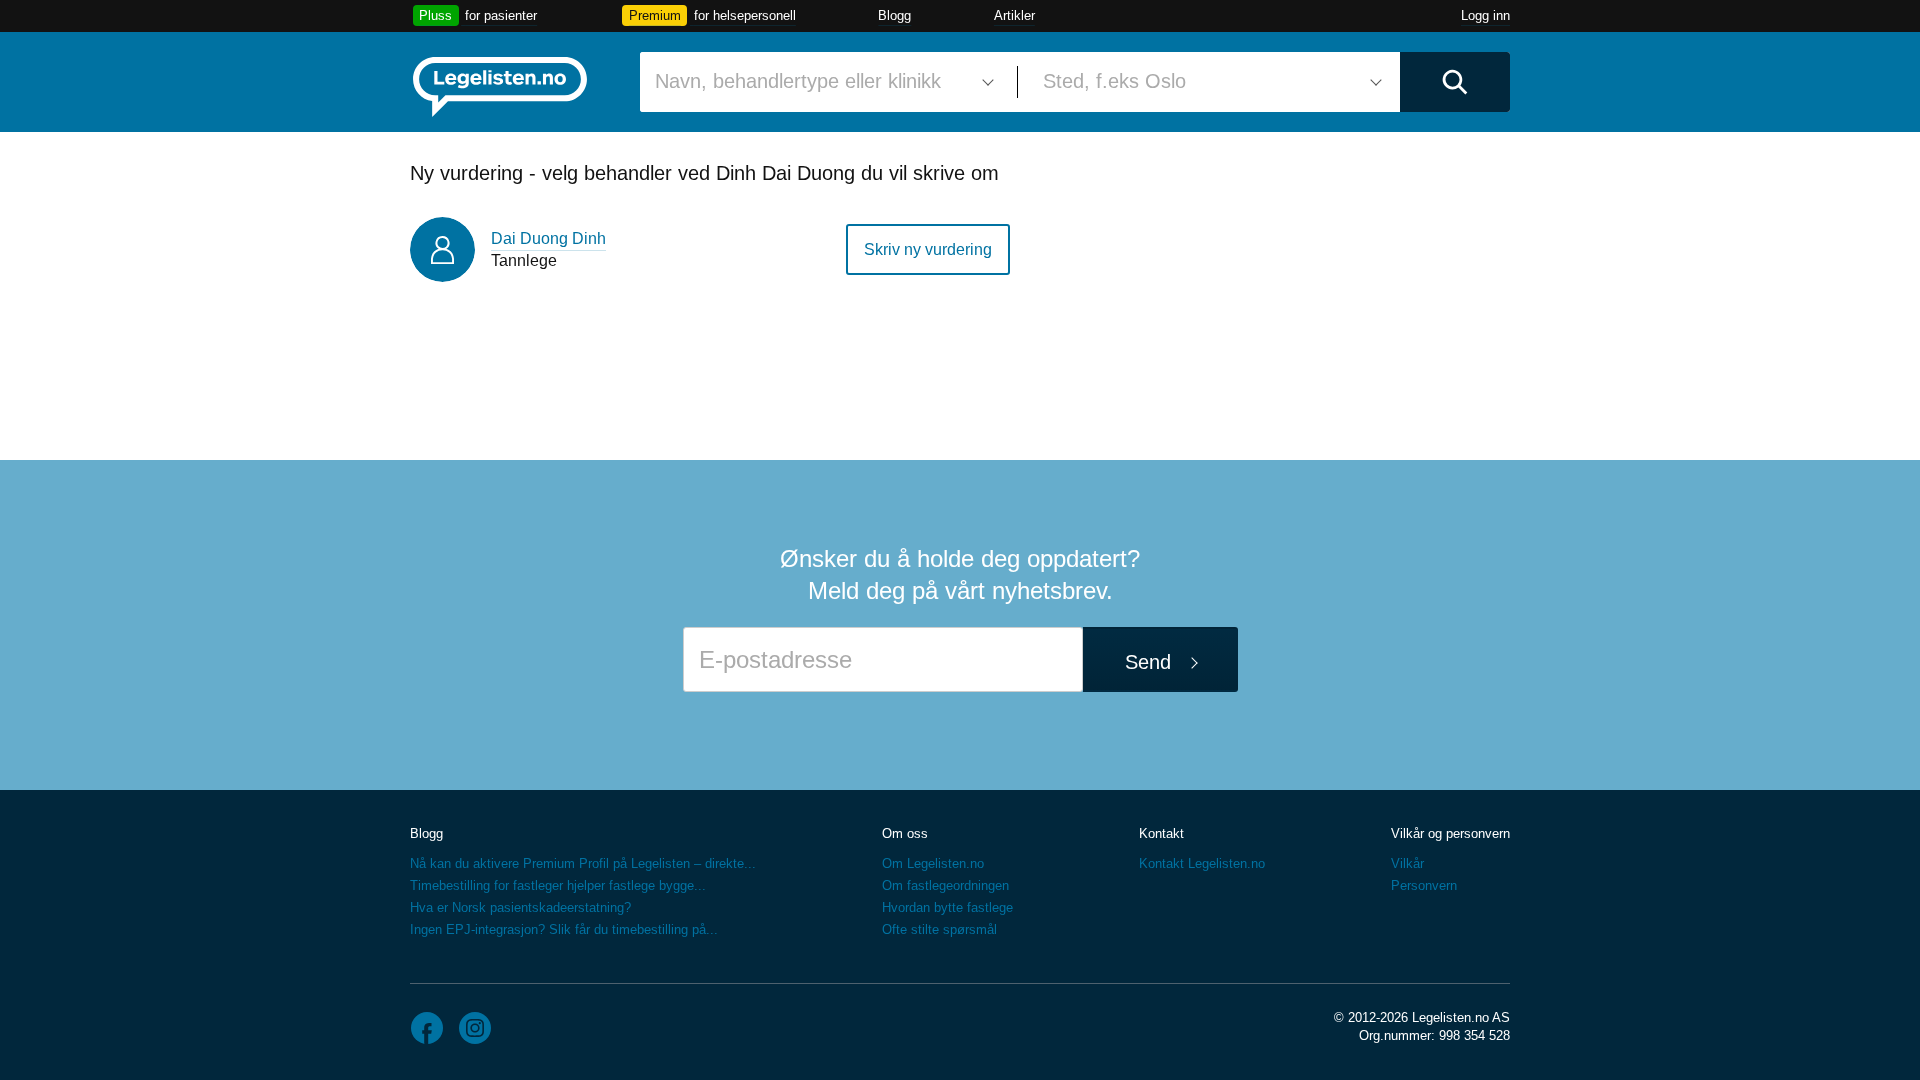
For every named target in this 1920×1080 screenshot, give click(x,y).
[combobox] (821, 82)
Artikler (1014, 15)
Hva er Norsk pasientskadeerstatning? (520, 907)
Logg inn (1485, 15)
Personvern (1424, 885)
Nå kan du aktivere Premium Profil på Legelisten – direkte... (583, 863)
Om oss (905, 833)
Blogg (894, 15)
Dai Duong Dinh (548, 238)
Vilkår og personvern (1450, 833)
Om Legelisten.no (933, 863)
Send (1148, 662)
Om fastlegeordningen (945, 885)
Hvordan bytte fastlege (947, 907)
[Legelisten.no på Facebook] (427, 1028)
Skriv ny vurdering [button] (928, 249)
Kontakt (1161, 833)
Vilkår (1407, 863)
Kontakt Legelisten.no (1202, 863)
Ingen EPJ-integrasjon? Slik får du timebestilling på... (564, 929)
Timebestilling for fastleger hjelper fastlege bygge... (558, 885)
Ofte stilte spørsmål (939, 929)
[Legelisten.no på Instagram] (475, 1028)
